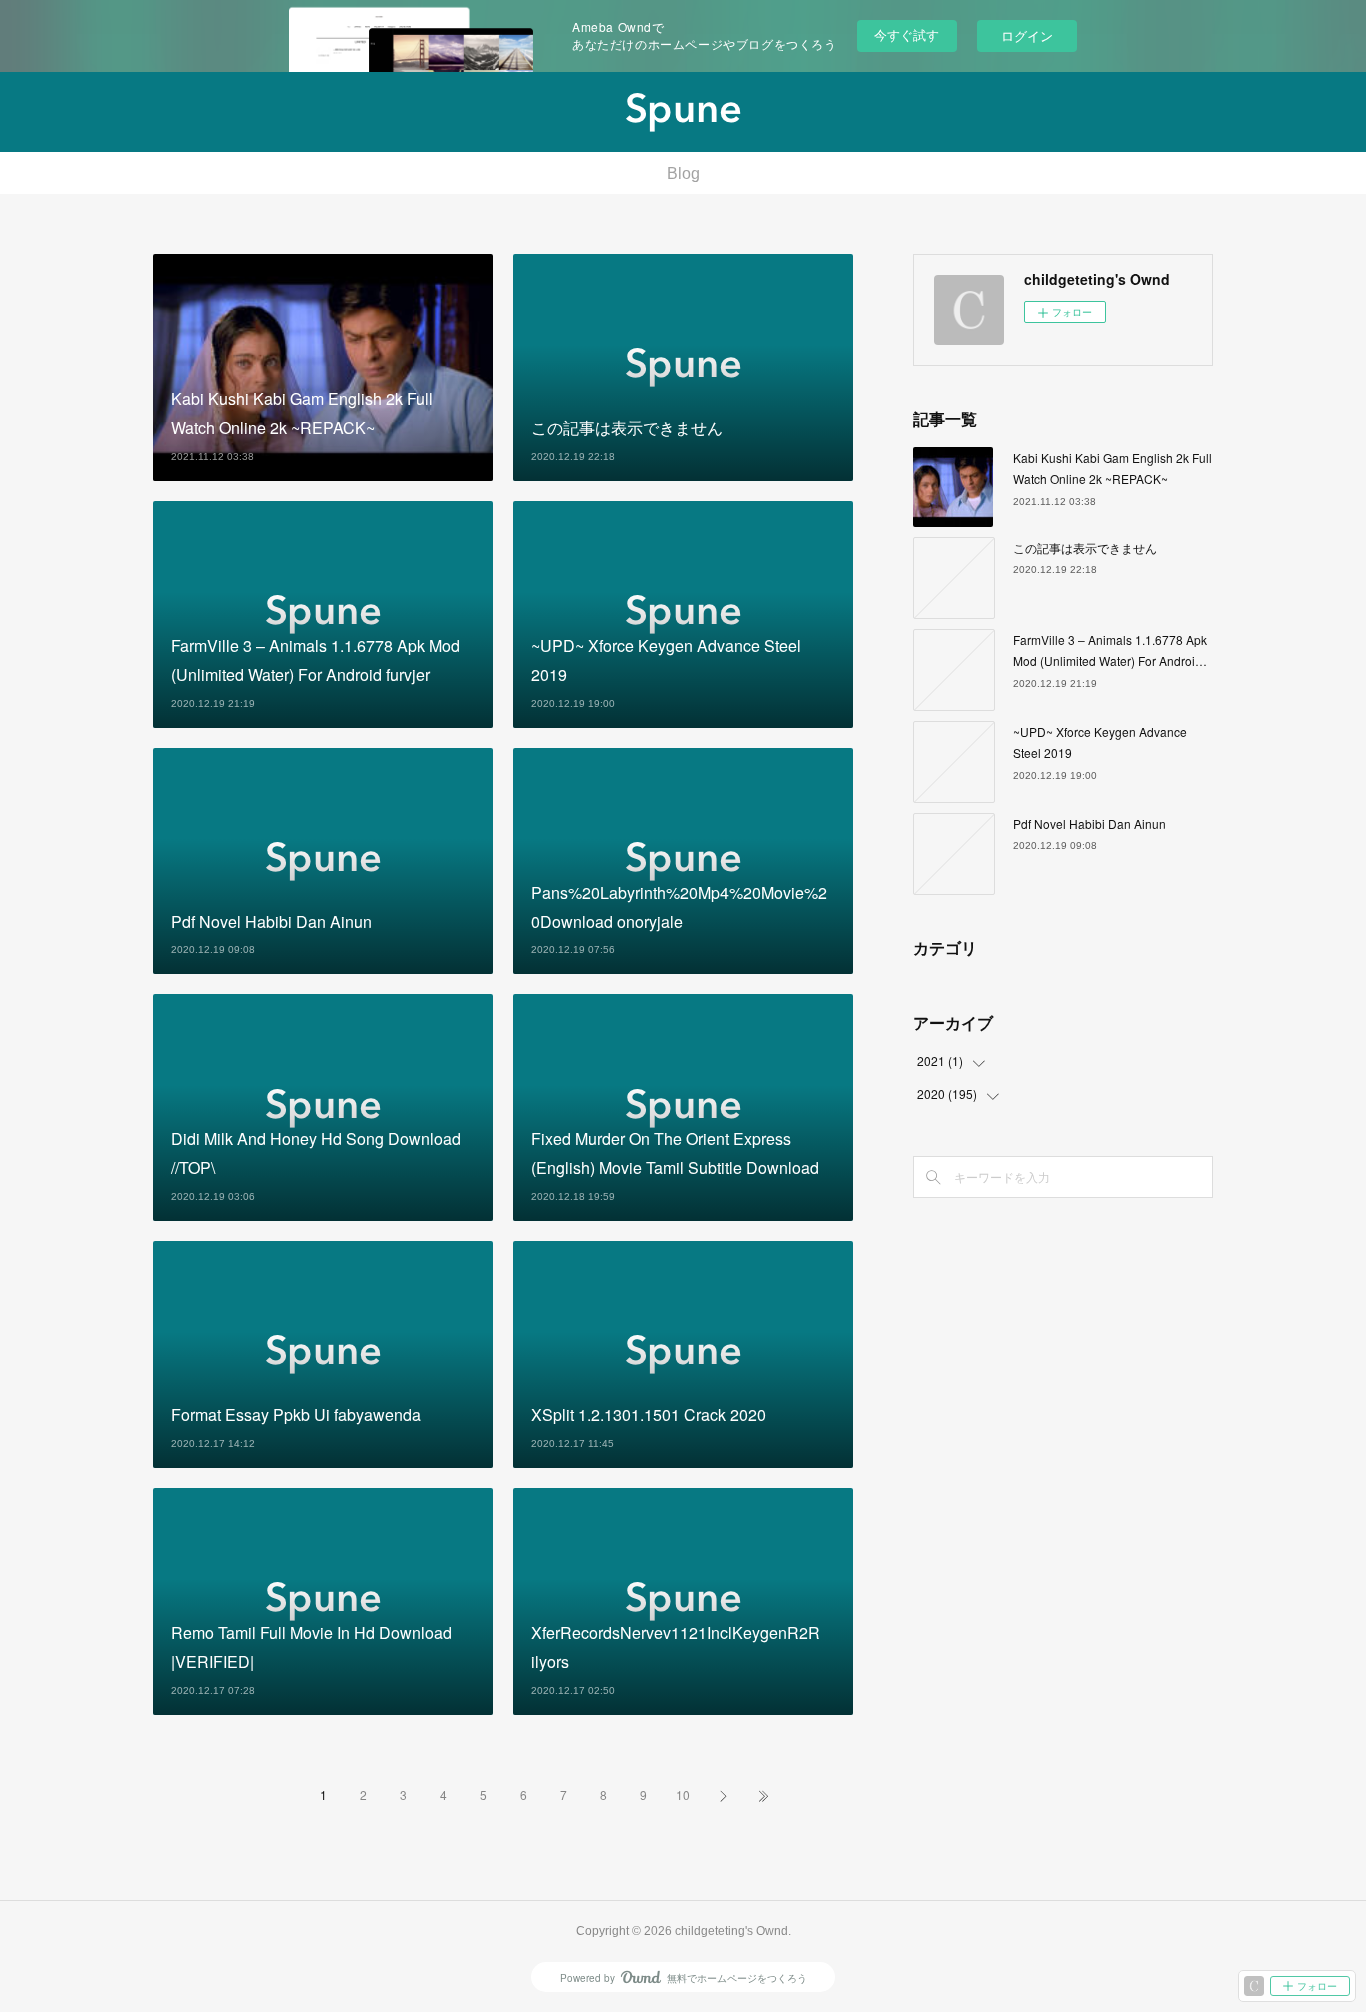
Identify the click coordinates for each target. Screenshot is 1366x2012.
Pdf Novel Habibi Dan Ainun (1089, 823)
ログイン (1027, 35)
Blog (683, 173)
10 (683, 1794)
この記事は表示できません (1085, 547)
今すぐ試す (906, 34)
